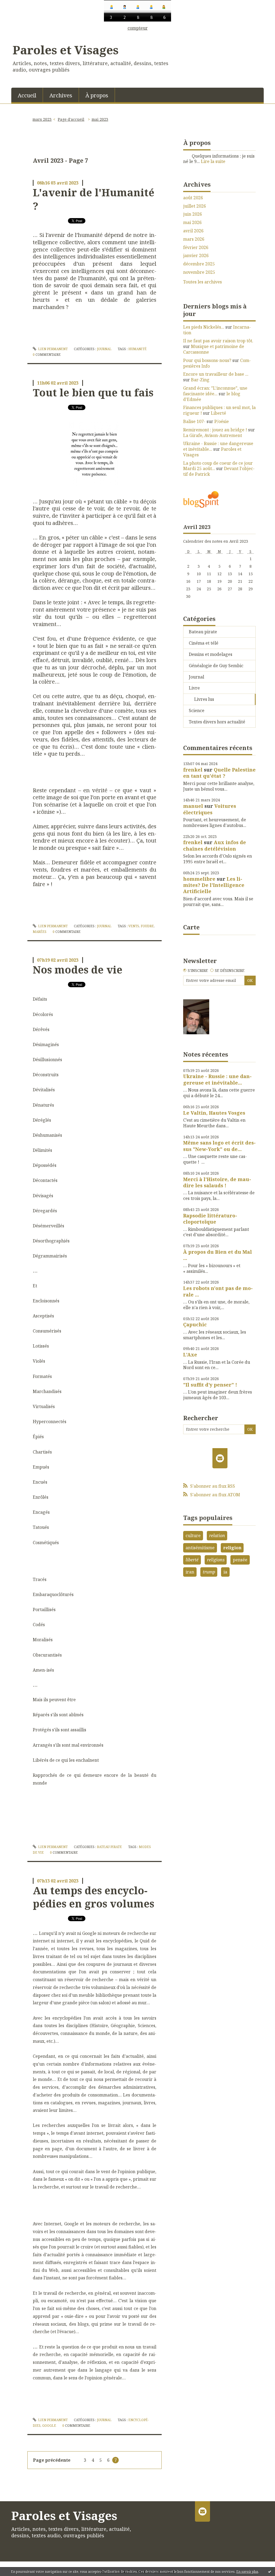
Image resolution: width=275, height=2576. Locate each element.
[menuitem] (27, 95)
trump (209, 1572)
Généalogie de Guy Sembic (216, 666)
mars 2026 (194, 239)
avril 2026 (193, 231)
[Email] (220, 1458)
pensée (240, 1560)
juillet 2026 (195, 206)
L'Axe (190, 1355)
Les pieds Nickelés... (204, 327)
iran (190, 1572)
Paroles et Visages (66, 50)
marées (40, 932)
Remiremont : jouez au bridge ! (215, 430)
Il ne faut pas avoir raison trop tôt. (218, 341)
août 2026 (193, 198)
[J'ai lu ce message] (270, 2571)
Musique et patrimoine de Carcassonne (214, 349)
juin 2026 (193, 214)
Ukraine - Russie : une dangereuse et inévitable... (218, 446)
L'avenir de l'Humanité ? (94, 199)
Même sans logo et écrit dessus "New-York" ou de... (219, 1146)
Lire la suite (213, 161)
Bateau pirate (109, 1847)
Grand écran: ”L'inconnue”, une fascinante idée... (215, 391)
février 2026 (196, 248)
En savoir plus (247, 2572)
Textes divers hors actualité (217, 722)
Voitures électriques (210, 809)
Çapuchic (195, 1324)
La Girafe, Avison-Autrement (213, 435)
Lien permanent (53, 349)
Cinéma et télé (204, 643)
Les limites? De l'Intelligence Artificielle (214, 885)
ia (225, 1572)
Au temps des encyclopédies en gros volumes (93, 1897)
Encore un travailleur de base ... (216, 374)
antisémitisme (200, 1548)
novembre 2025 (199, 272)
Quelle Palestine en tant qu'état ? (219, 773)
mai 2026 (192, 223)
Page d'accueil (71, 119)
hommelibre (199, 879)
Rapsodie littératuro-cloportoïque (210, 1219)
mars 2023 (42, 119)
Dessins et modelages (211, 654)
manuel (193, 806)
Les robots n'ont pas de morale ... (218, 1291)
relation (217, 1536)
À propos (97, 95)
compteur (138, 28)
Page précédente (52, 2460)
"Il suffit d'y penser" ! (210, 1385)
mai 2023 (100, 119)
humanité (137, 349)
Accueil (27, 95)
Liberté (218, 413)
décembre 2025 (199, 264)
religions (216, 1560)
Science (197, 710)
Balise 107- (194, 421)
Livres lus (204, 699)
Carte (191, 927)
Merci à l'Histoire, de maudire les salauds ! (217, 1182)
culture (193, 1536)
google (49, 2426)
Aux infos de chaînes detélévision (215, 845)
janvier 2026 (196, 256)
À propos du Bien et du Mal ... (218, 1255)
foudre (147, 926)
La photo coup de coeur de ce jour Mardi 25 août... (218, 466)
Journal (104, 349)
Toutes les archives (202, 282)
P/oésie (222, 421)
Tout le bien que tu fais (93, 392)
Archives (61, 95)
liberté (192, 1560)
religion (232, 1548)
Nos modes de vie (78, 969)
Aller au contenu (20, 35)
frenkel (193, 770)
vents (134, 926)
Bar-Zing (200, 380)
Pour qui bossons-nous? (207, 360)
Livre (194, 688)
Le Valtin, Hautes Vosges (214, 1113)
